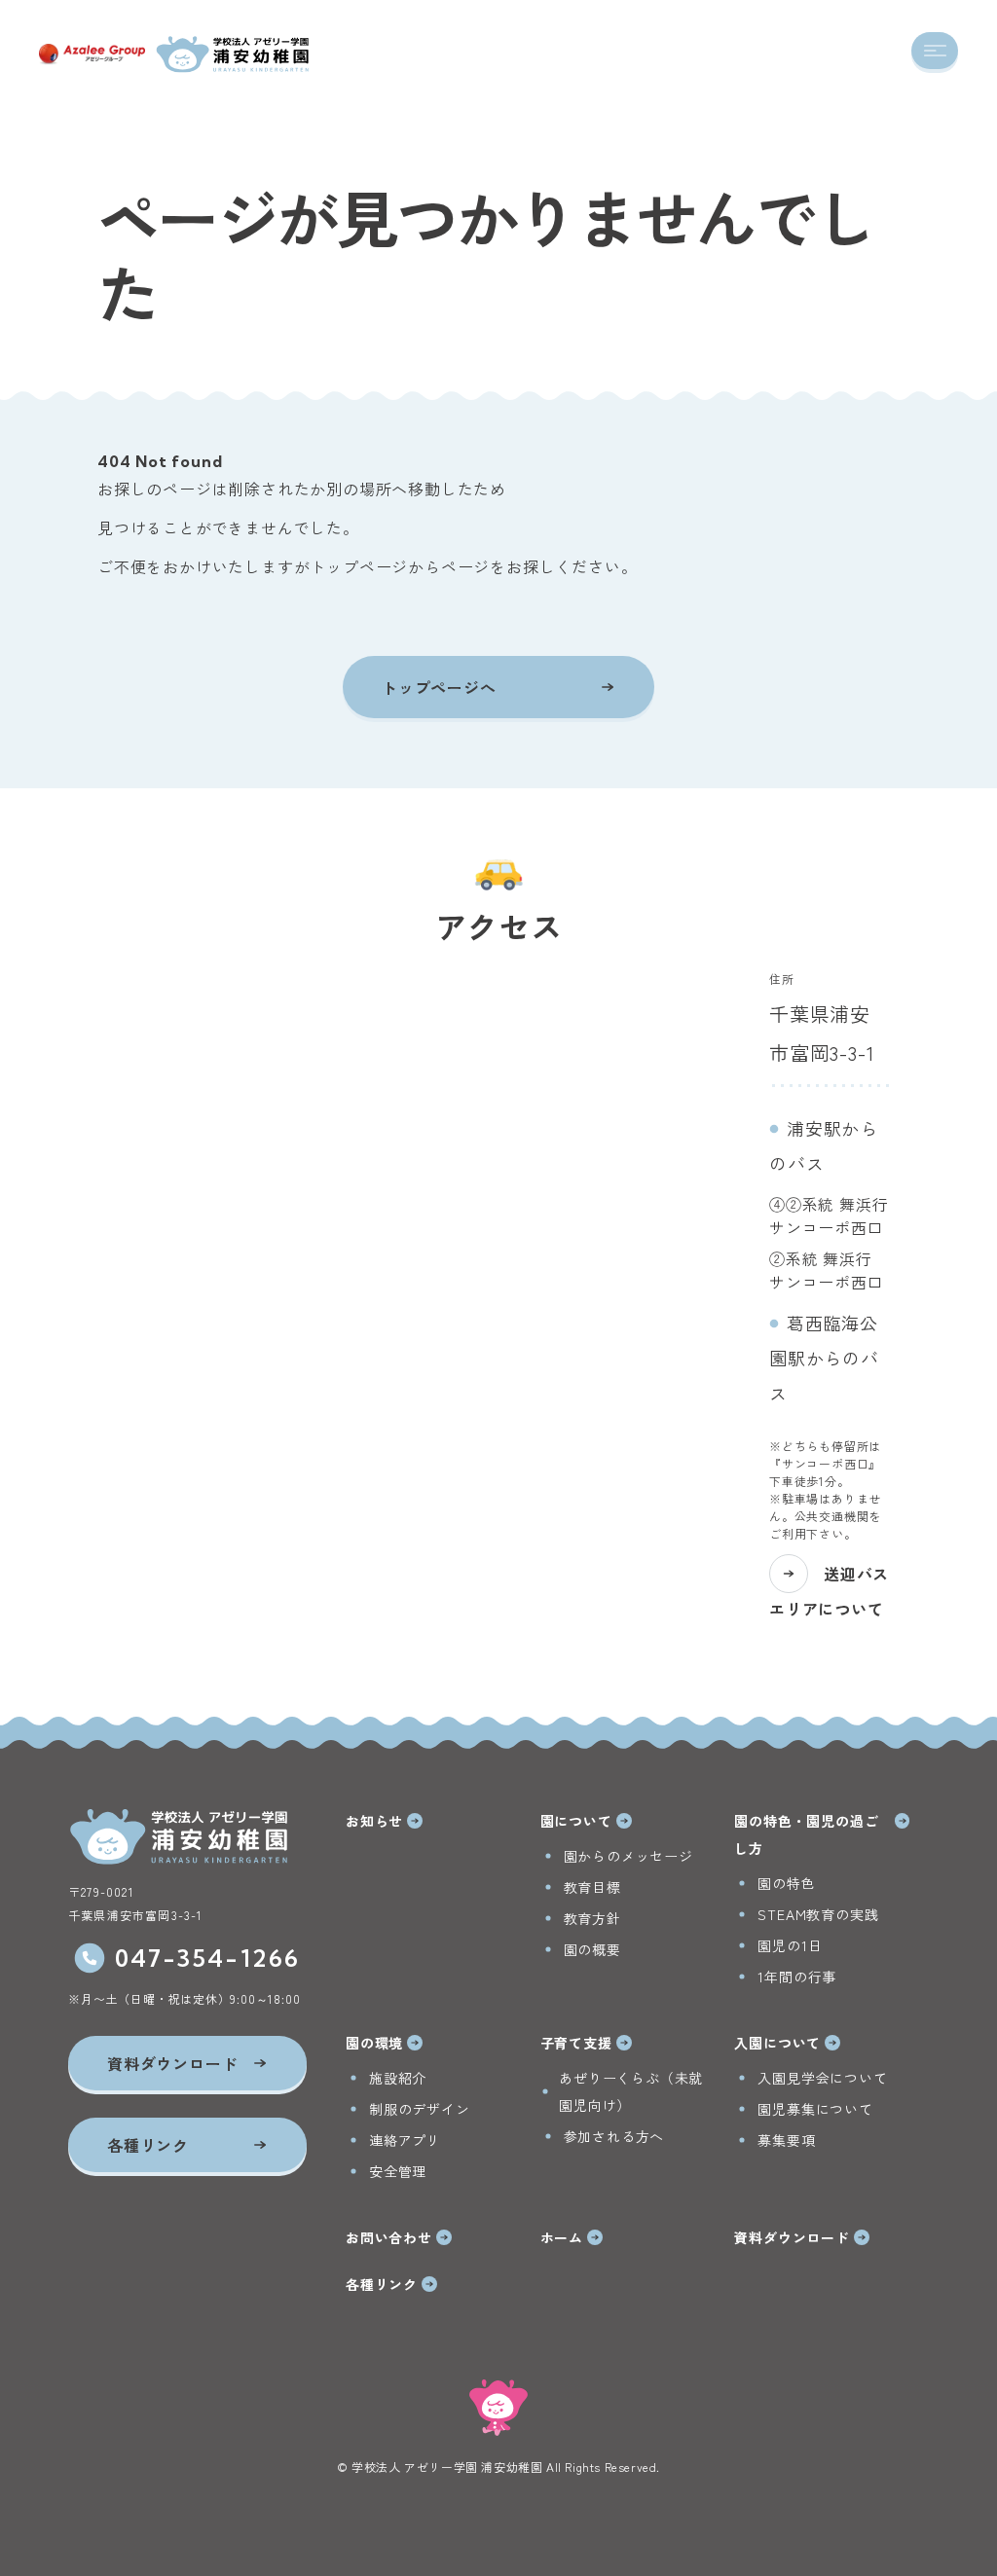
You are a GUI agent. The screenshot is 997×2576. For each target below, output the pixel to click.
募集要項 (786, 2140)
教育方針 (592, 1918)
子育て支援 (576, 2043)
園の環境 (374, 2043)
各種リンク (382, 2284)
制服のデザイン (420, 2109)
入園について (777, 2043)
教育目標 (592, 1887)
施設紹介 (398, 2078)
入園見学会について (822, 2078)
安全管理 (398, 2171)
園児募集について (815, 2109)
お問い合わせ (389, 2237)
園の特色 (786, 1883)
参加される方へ (614, 2136)
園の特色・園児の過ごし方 (806, 1834)
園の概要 (592, 1949)
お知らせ (374, 1821)
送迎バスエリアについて (829, 1591)
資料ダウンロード (792, 2237)
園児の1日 (790, 1945)
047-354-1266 (208, 1958)
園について (576, 1821)
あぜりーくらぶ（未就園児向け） (631, 2091)
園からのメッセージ (628, 1856)
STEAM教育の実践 (818, 1914)
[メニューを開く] (935, 51)
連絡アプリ (405, 2140)
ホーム (562, 2237)
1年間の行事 (797, 1977)
